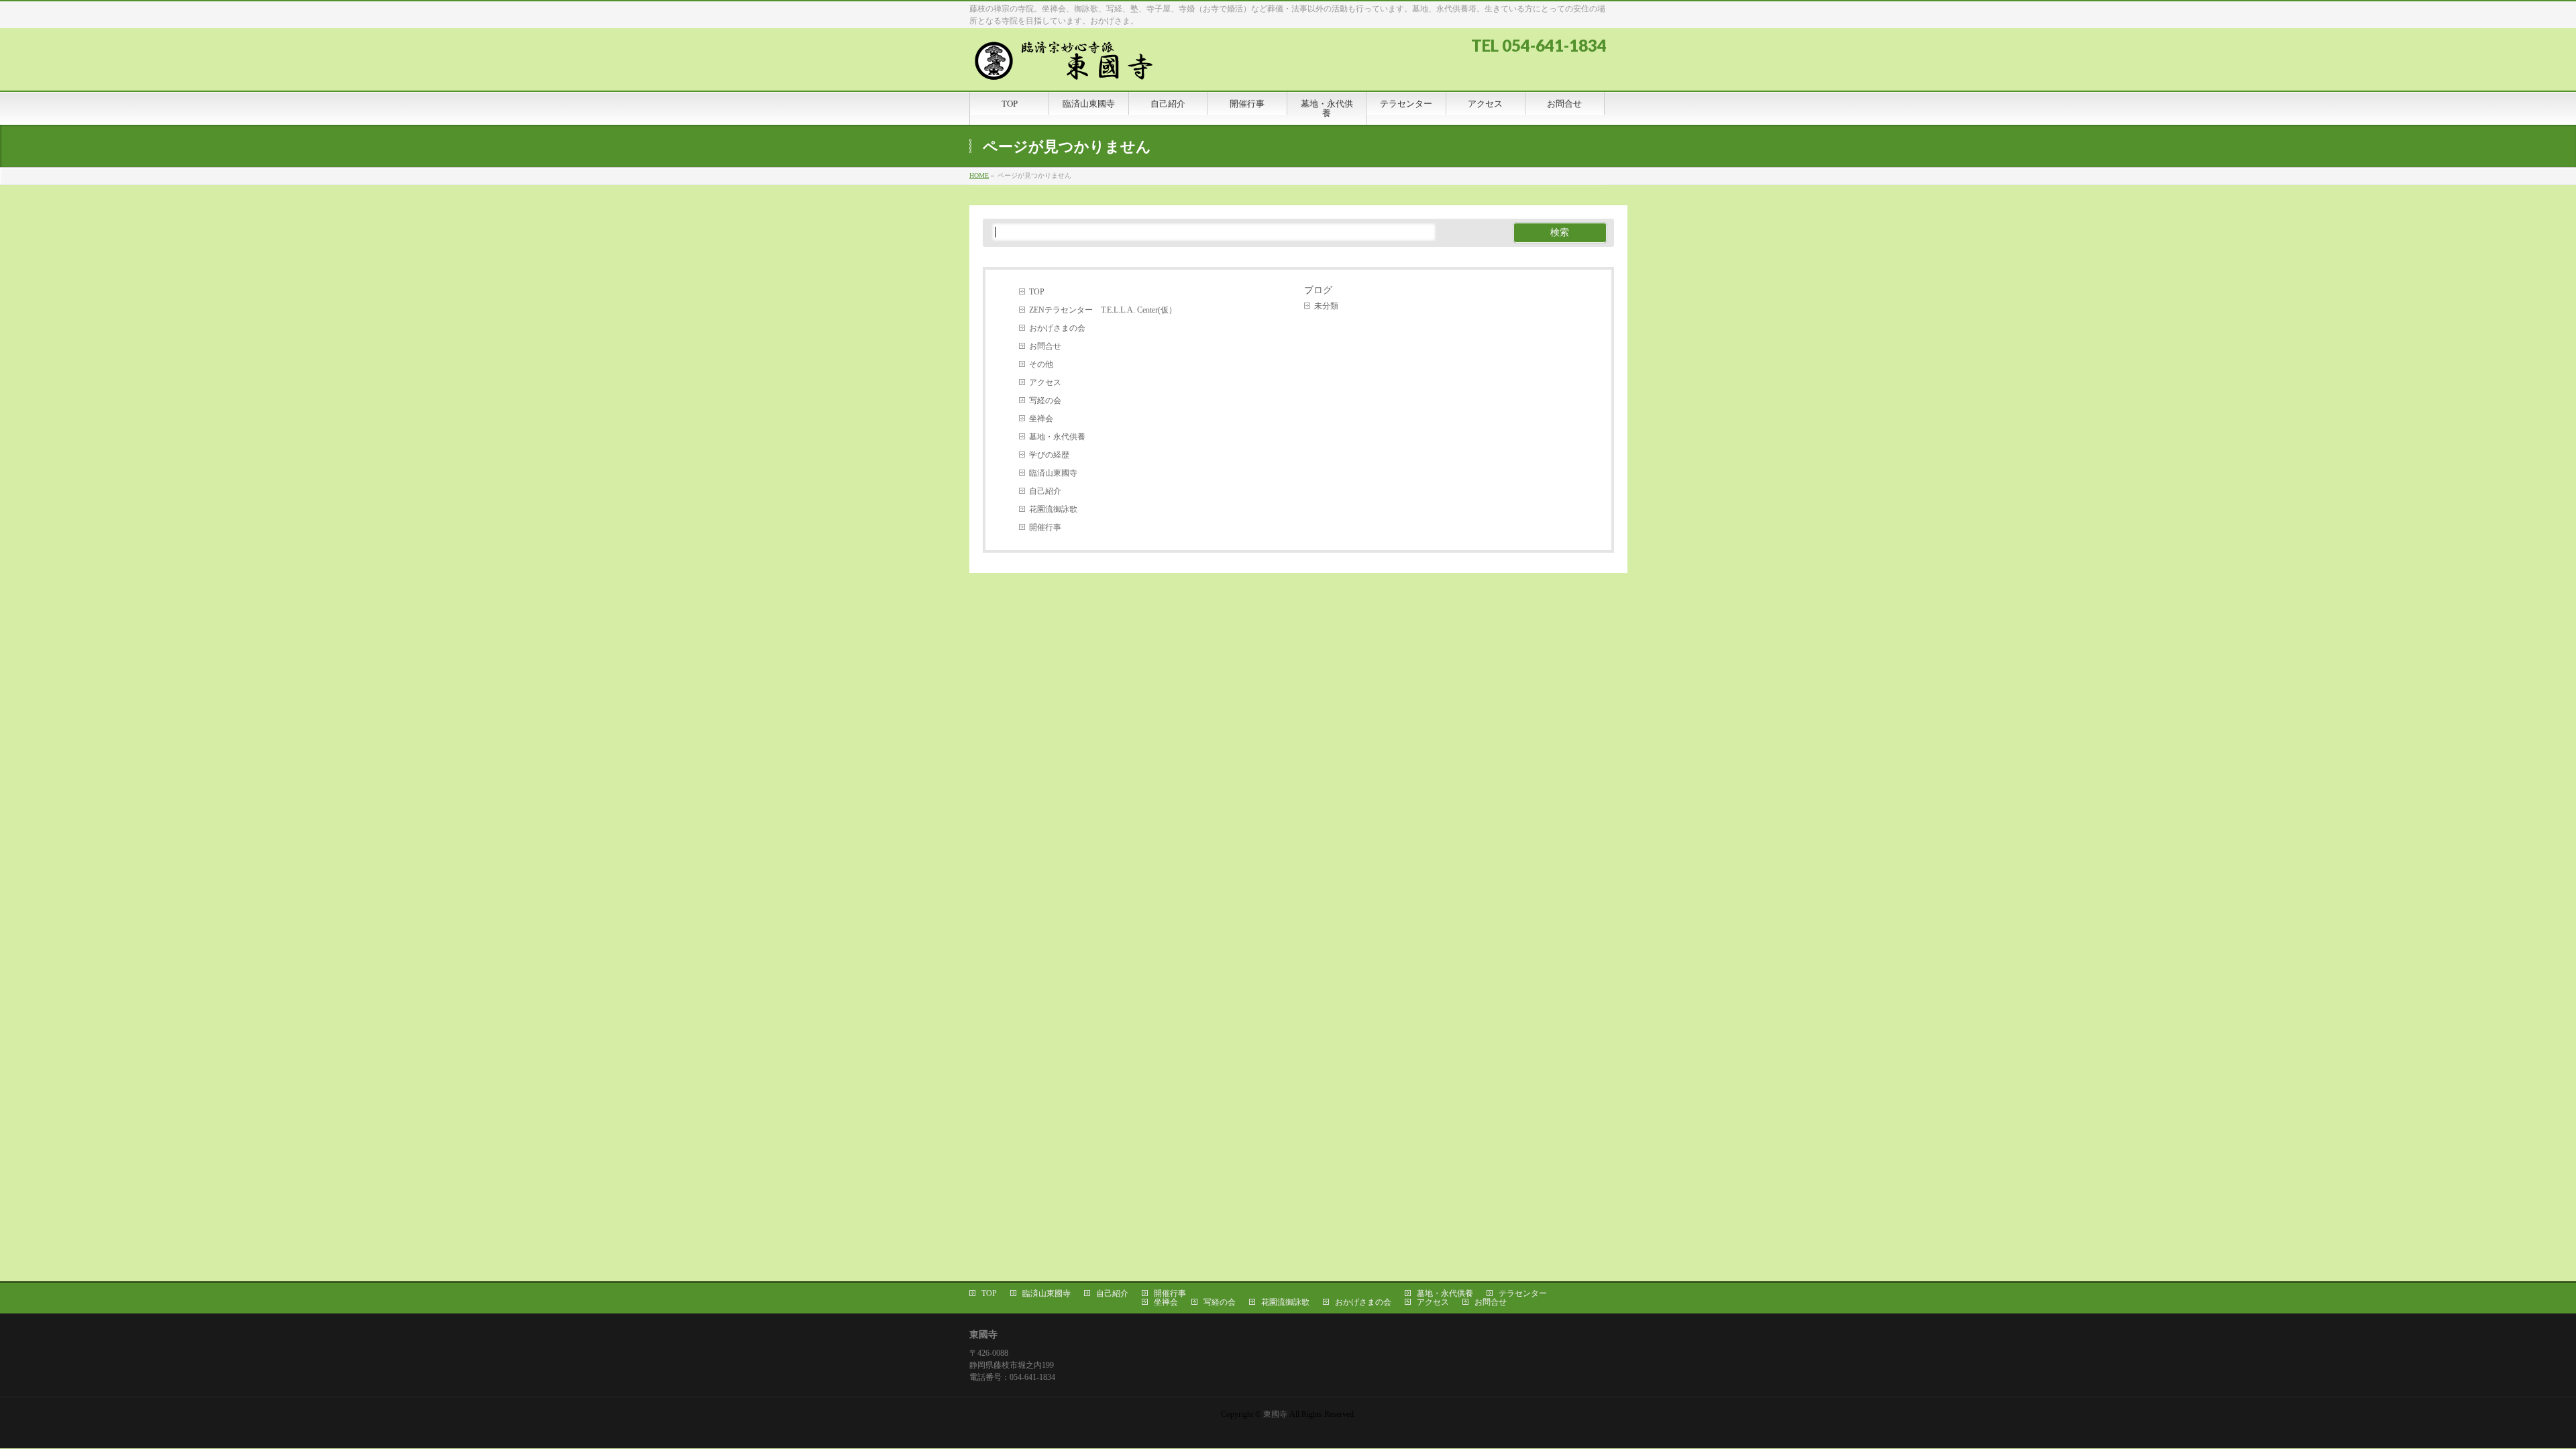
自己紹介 (1045, 491)
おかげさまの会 (1057, 328)
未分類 (1326, 306)
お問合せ (1045, 346)
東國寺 (1275, 1414)
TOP (1037, 292)
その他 (1041, 364)
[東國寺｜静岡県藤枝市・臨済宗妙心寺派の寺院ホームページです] (1070, 65)
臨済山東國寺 (1053, 473)
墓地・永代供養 (1057, 437)
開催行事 (1045, 527)
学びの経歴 (1049, 455)
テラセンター (1523, 1293)
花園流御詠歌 (1053, 509)
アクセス (1045, 382)
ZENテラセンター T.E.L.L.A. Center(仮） (1103, 310)
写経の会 (1045, 400)
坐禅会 (1041, 419)
